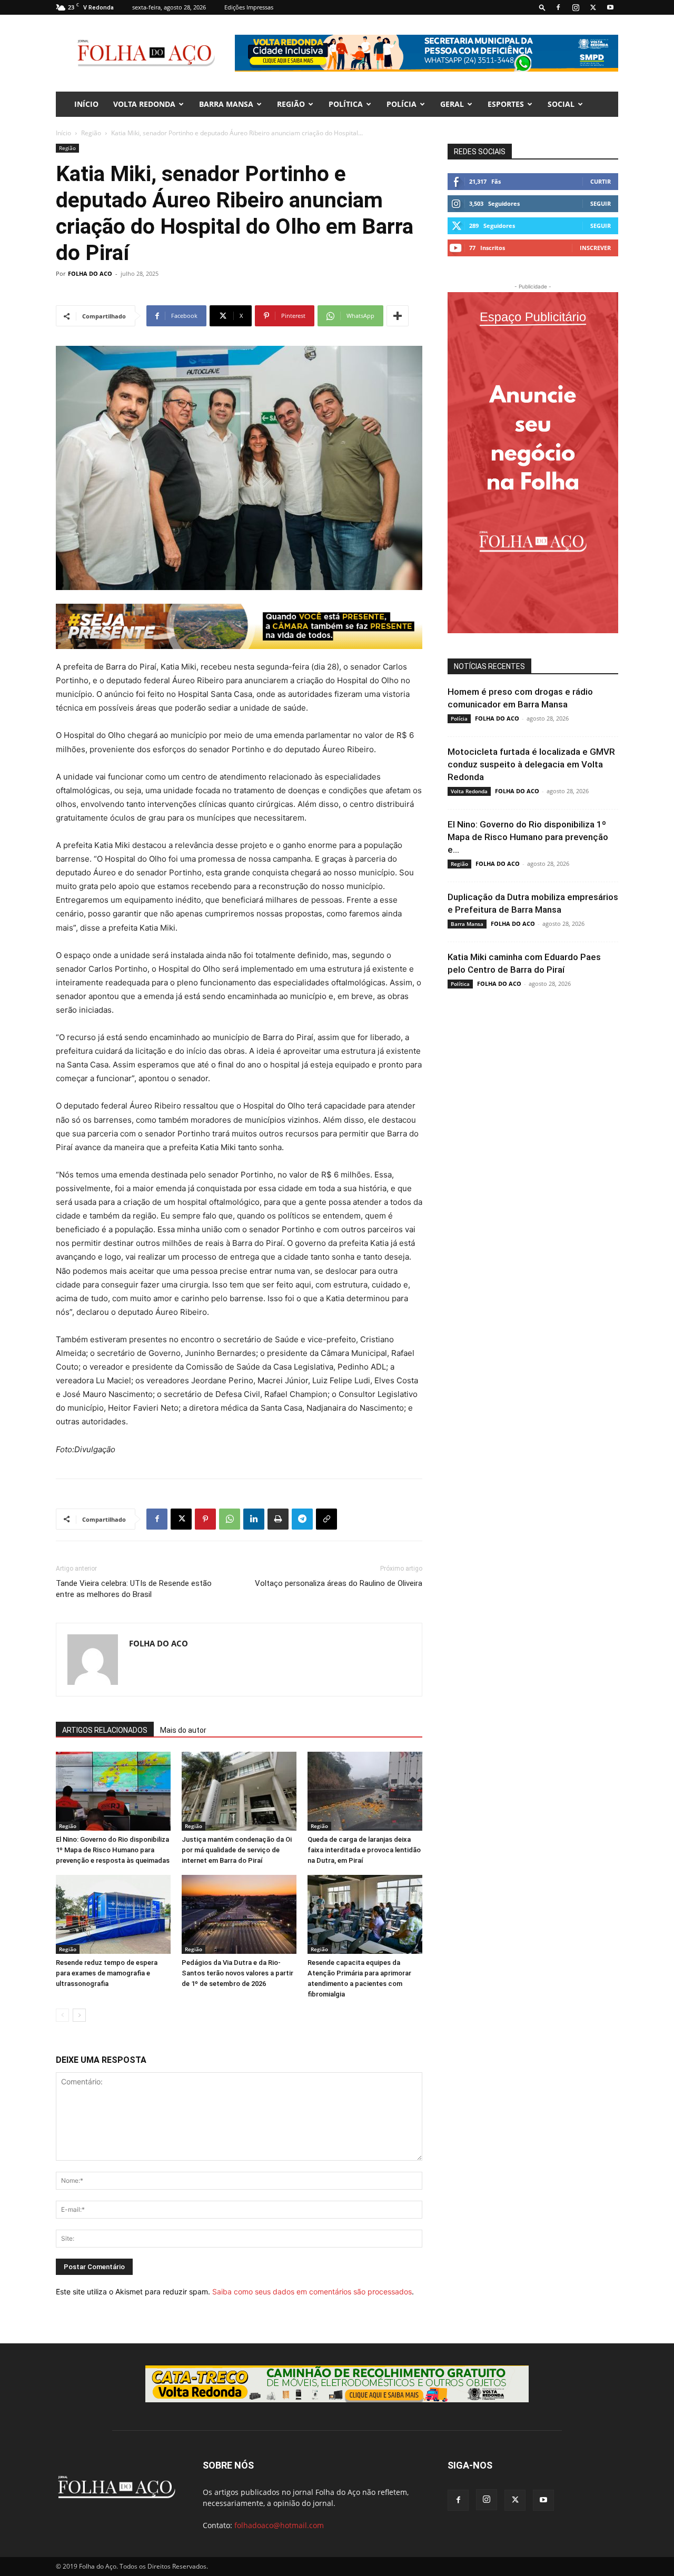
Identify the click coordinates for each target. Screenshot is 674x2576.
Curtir (601, 181)
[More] (398, 316)
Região (291, 104)
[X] (593, 7)
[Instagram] (576, 7)
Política (346, 104)
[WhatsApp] (230, 1519)
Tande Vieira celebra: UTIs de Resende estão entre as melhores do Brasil (134, 1589)
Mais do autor (183, 1730)
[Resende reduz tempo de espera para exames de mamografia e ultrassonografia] (113, 1914)
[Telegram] (302, 1519)
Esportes (506, 104)
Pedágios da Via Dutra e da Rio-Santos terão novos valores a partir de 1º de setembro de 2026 (237, 1973)
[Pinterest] (205, 1519)
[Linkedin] (254, 1519)
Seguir (601, 203)
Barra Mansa (226, 104)
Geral (452, 104)
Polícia (402, 104)
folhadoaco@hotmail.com (279, 2525)
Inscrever (595, 248)
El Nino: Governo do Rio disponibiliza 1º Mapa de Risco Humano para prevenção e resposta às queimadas (113, 1850)
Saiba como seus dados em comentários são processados (312, 2292)
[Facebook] (558, 7)
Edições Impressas (249, 7)
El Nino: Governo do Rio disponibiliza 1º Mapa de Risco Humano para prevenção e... (528, 837)
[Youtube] (610, 7)
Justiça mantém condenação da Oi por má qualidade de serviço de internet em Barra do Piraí (237, 1850)
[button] (542, 7)
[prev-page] (62, 2015)
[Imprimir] (278, 1519)
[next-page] (79, 2015)
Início (63, 133)
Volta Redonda (144, 104)
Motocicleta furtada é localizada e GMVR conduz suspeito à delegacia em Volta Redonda (531, 764)
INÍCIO (86, 104)
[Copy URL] (326, 1519)
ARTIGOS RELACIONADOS (105, 1730)
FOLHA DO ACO (90, 273)
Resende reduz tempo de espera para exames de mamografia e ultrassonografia (107, 1973)
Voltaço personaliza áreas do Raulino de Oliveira (339, 1583)
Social (561, 104)
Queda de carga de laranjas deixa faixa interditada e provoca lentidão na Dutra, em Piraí (364, 1850)
